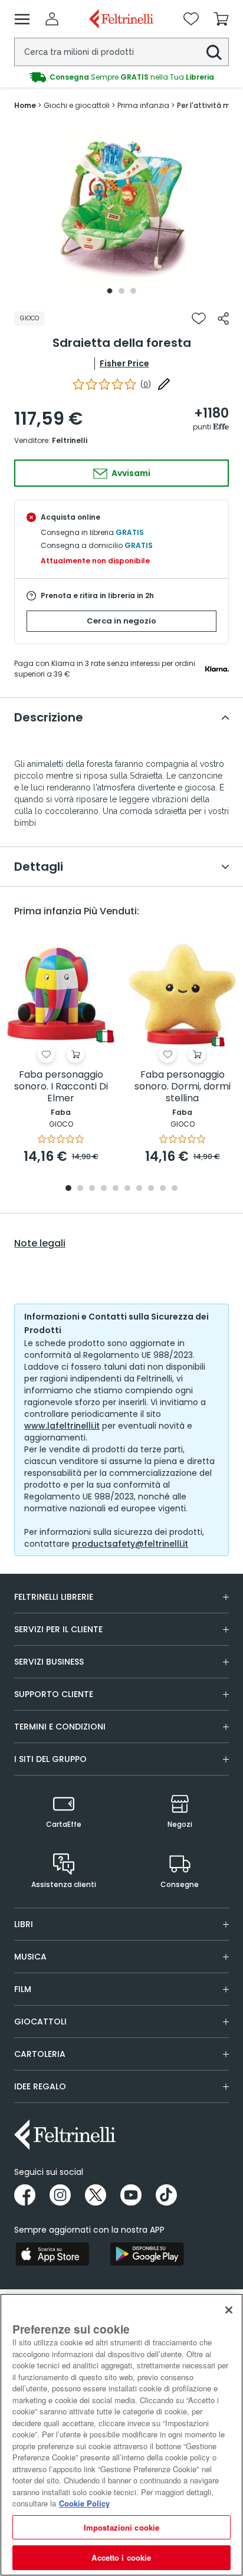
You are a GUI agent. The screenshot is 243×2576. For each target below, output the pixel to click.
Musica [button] (30, 1957)
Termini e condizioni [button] (60, 1727)
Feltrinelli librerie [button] (54, 1597)
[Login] (52, 19)
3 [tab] (133, 291)
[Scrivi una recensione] (164, 384)
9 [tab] (163, 1189)
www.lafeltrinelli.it (62, 1426)
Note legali (40, 1243)
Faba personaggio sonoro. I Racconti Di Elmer (61, 1087)
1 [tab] (110, 291)
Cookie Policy (84, 2503)
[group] (121, 77)
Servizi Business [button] (49, 1662)
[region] (121, 2435)
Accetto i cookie (121, 2557)
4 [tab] (104, 1189)
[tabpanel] (121, 211)
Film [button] (23, 1989)
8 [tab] (151, 1189)
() (146, 384)
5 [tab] (116, 1189)
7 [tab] (139, 1189)
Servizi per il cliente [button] (58, 1629)
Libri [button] (24, 1924)
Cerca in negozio (121, 621)
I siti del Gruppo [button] (50, 1759)
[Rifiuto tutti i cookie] (229, 2310)
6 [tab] (127, 1189)
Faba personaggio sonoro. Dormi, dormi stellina (183, 1087)
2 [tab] (121, 291)
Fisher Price (124, 363)
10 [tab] (175, 1189)
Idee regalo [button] (40, 2086)
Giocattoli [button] (40, 2022)
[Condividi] (223, 319)
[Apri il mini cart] (221, 19)
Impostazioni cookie (121, 2527)
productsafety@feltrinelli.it (130, 1544)
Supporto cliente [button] (54, 1694)
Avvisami (130, 473)
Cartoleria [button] (40, 2054)
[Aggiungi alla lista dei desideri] (199, 319)
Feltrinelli (70, 440)
